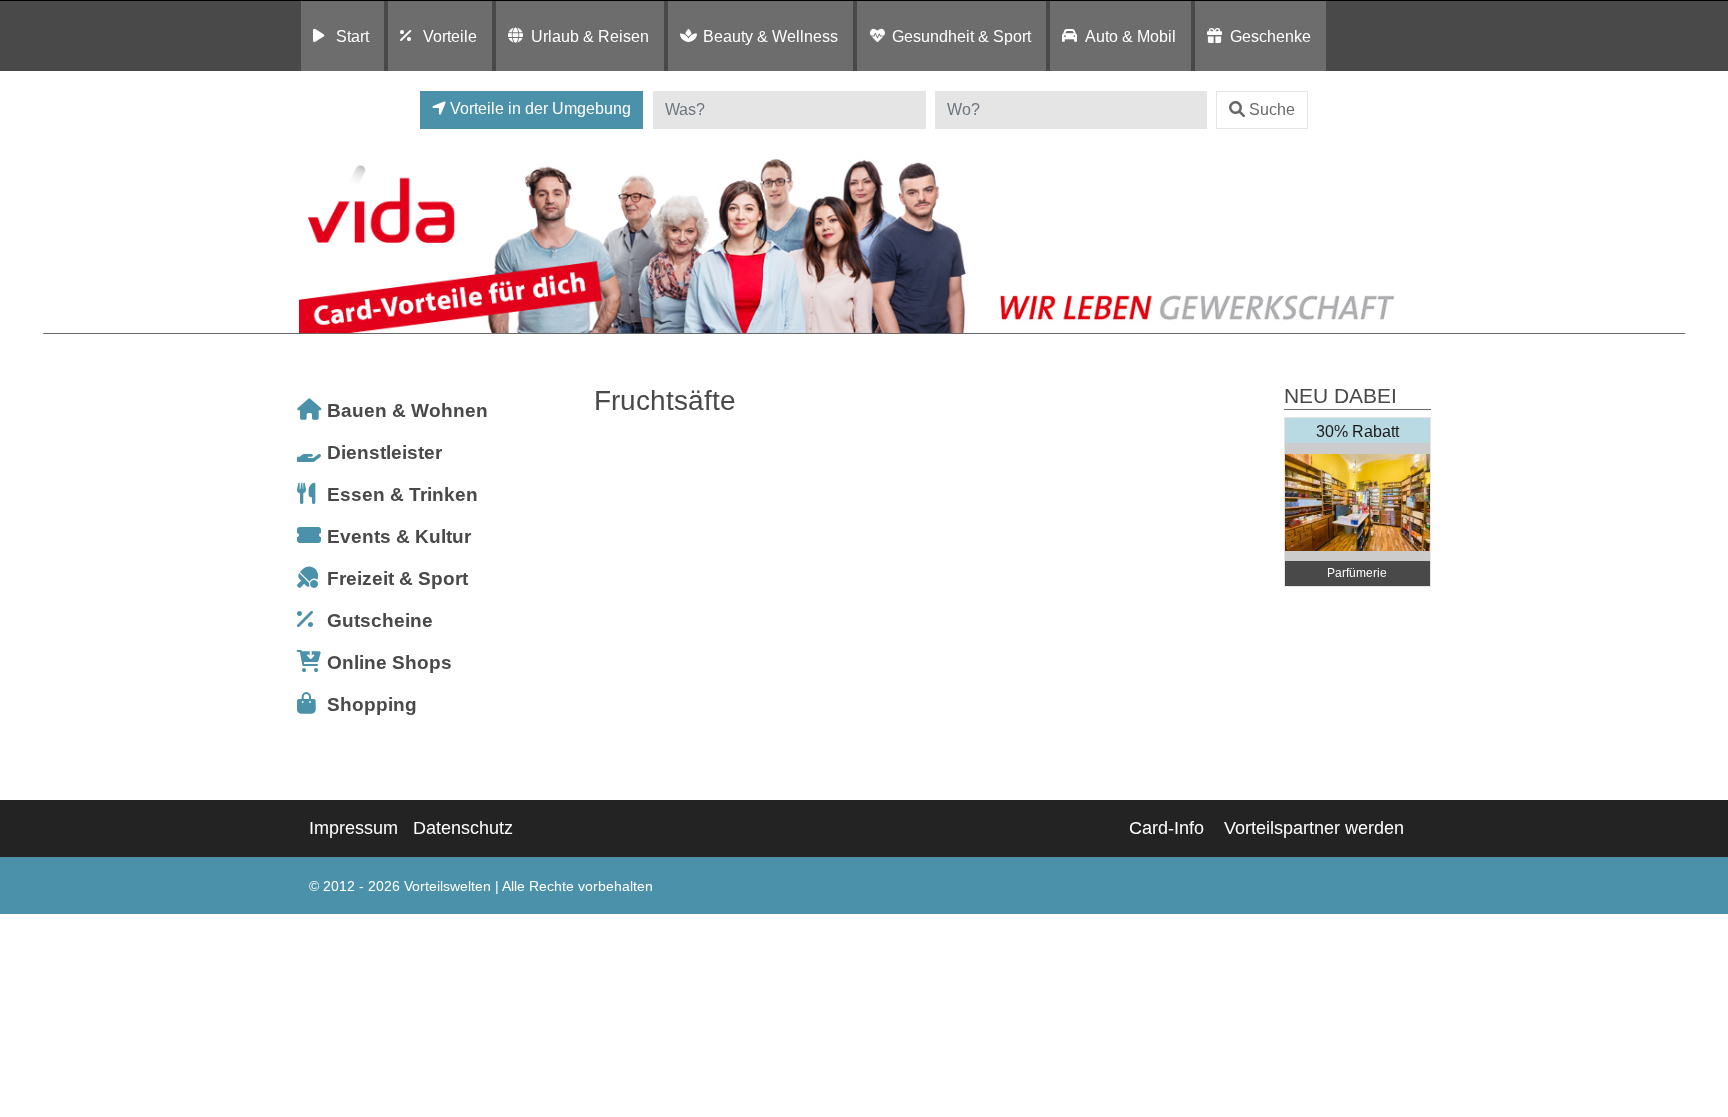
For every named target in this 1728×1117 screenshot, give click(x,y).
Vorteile (450, 36)
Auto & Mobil (1130, 36)
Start (352, 36)
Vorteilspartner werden (1314, 828)
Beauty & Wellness (770, 36)
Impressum (353, 828)
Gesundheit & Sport (961, 36)
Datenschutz (463, 828)
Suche (1272, 109)
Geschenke (1270, 36)
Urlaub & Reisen (590, 36)
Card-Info (1166, 828)
